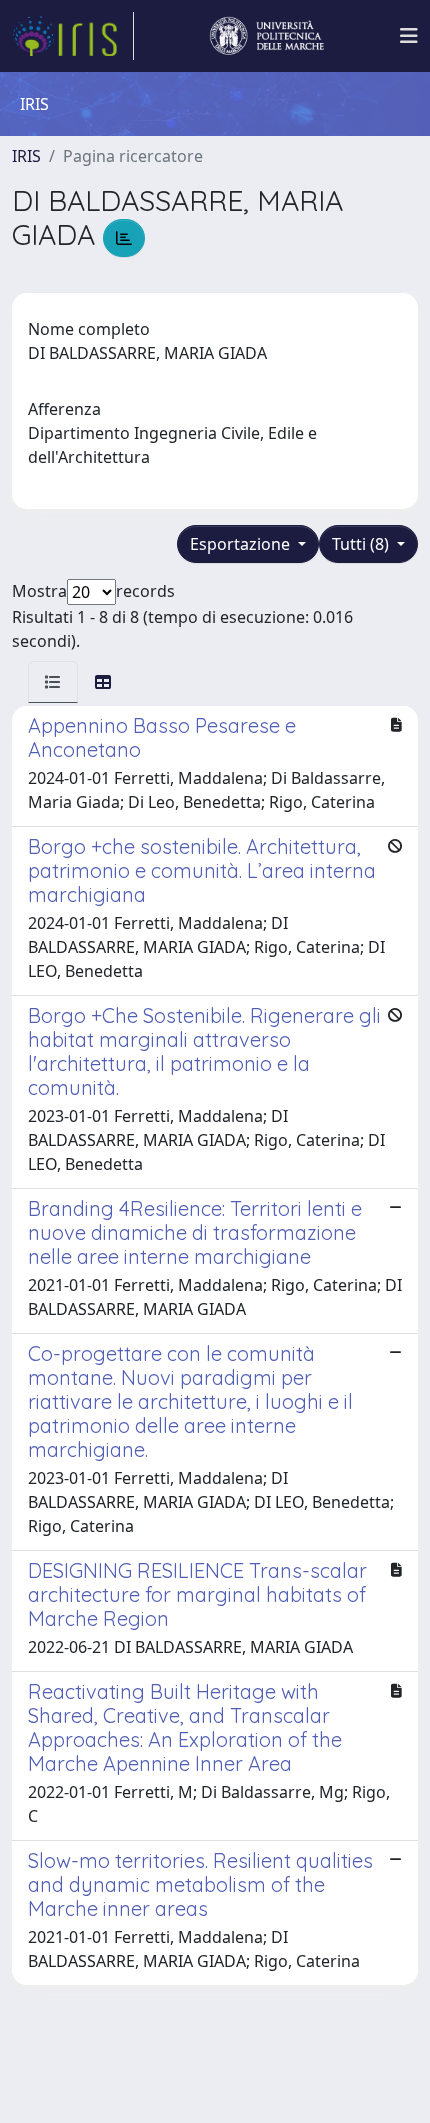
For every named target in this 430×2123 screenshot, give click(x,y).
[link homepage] (73, 36)
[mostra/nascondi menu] (409, 36)
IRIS (26, 156)
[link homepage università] (267, 36)
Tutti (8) (362, 544)
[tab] (53, 682)
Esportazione (242, 544)
